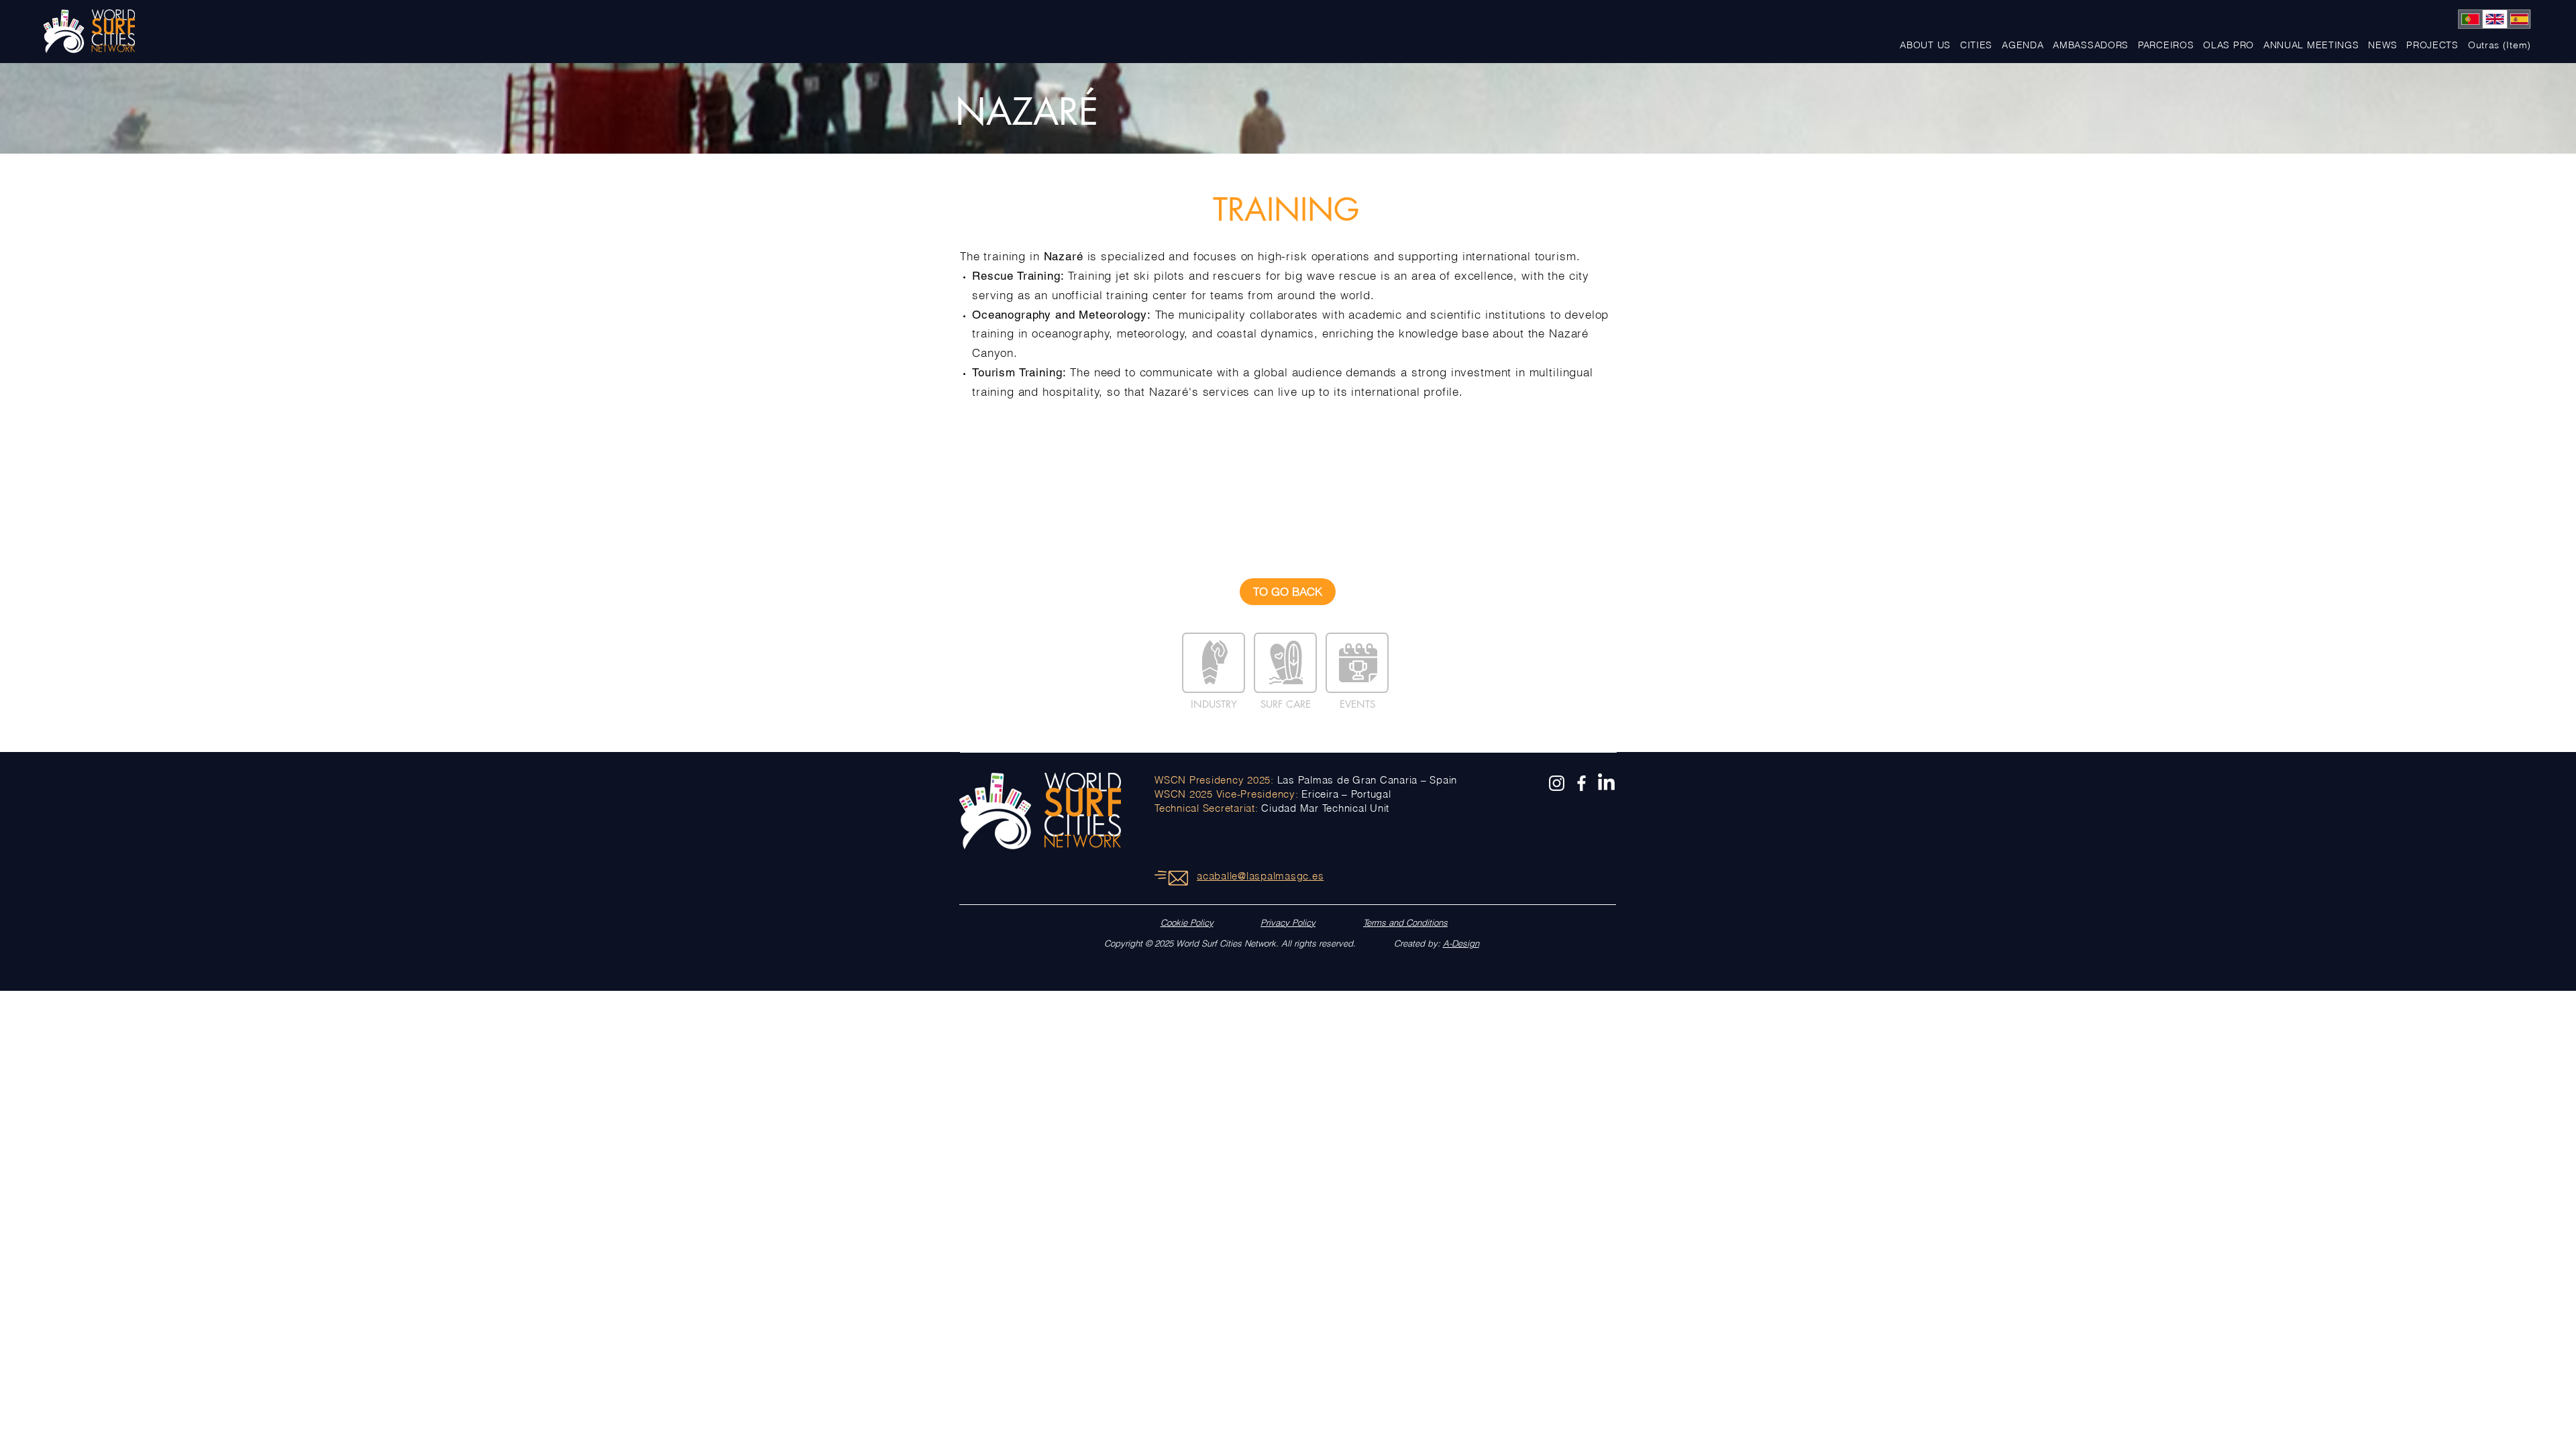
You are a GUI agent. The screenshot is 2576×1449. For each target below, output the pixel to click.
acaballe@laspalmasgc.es (1260, 876)
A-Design (1461, 943)
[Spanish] (2519, 19)
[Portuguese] (2470, 19)
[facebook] (1581, 783)
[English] (2494, 19)
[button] (2432, 45)
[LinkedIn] (1606, 783)
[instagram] (1557, 783)
